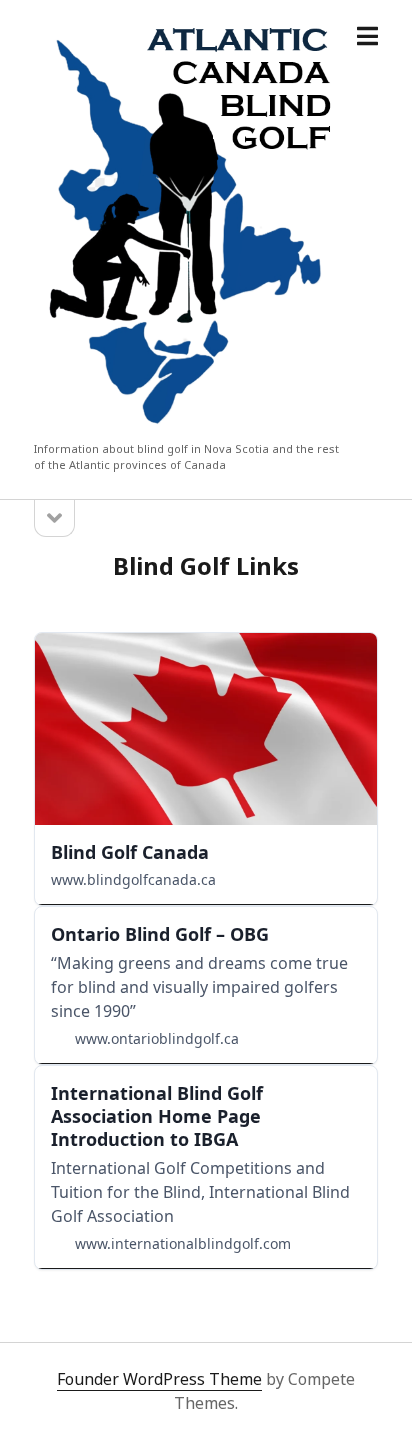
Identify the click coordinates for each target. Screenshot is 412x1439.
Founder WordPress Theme (159, 1379)
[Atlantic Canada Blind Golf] (188, 429)
